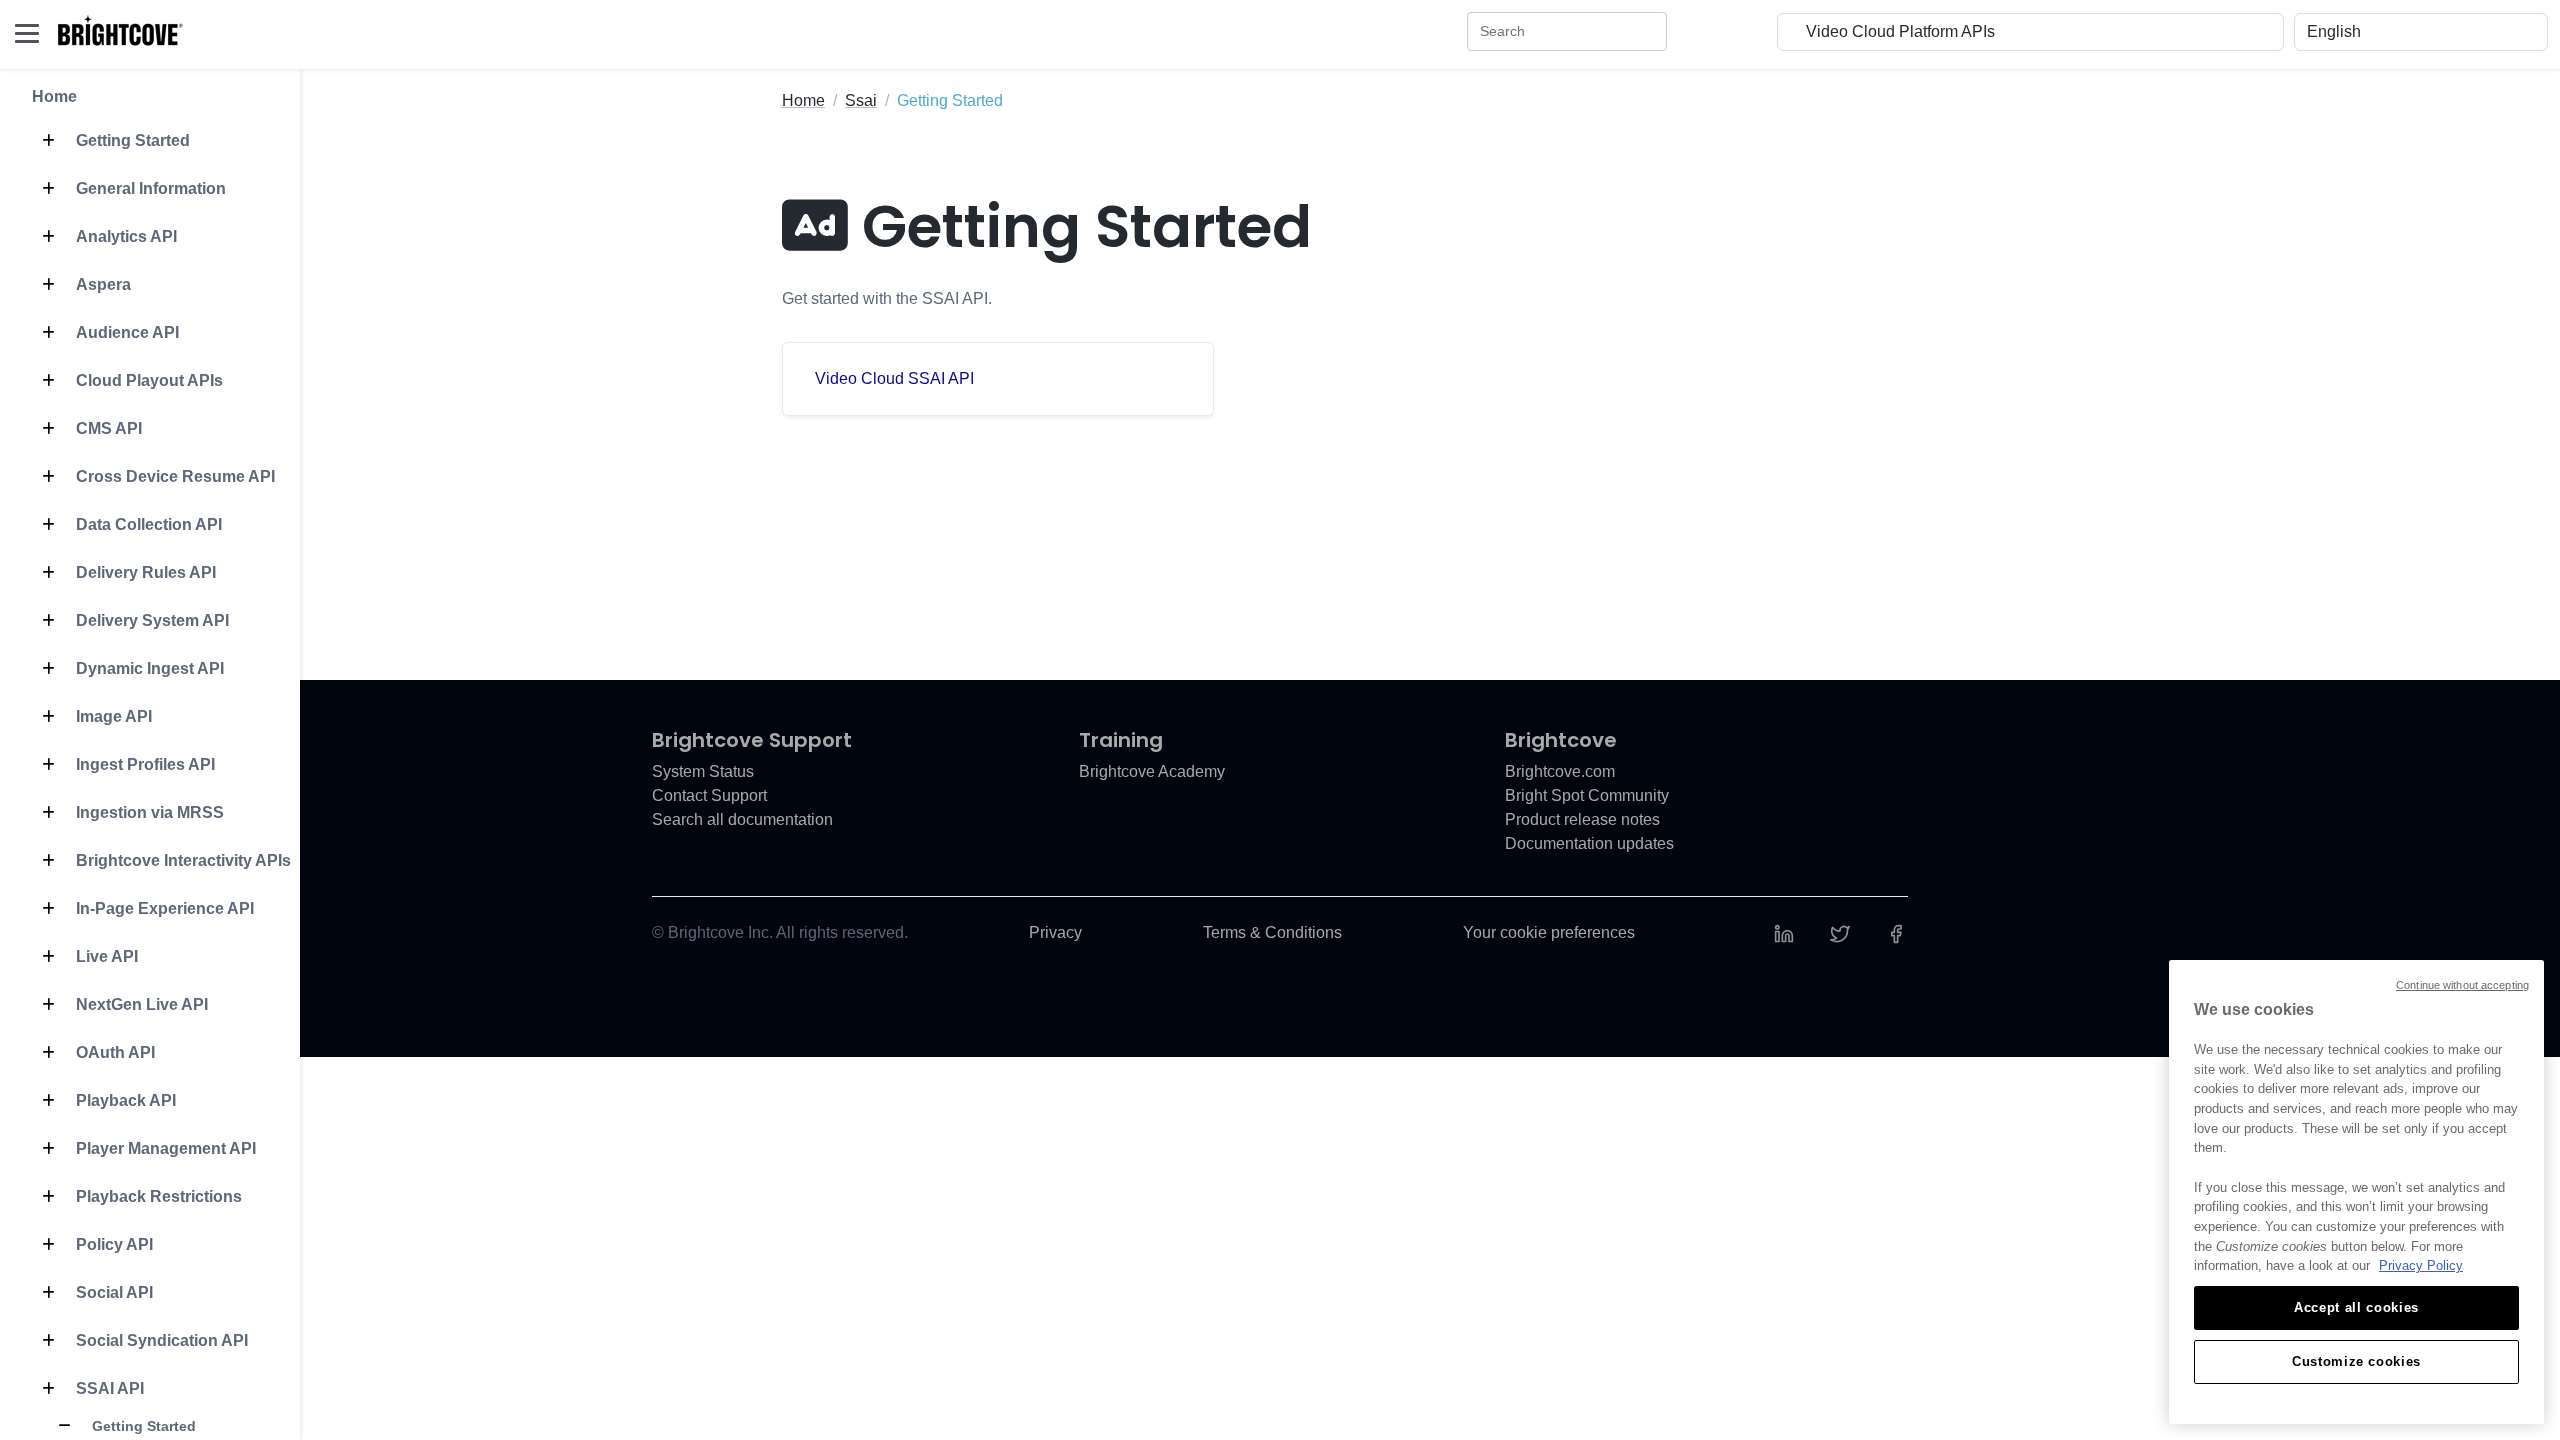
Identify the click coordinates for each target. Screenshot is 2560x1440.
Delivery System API (150, 620)
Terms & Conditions (1272, 932)
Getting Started (131, 140)
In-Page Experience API (163, 908)
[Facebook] (1896, 932)
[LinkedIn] (1784, 932)
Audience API (125, 332)
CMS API (107, 428)
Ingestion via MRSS (148, 812)
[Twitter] (1840, 932)
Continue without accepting (2462, 985)
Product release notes (1582, 819)
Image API (112, 716)
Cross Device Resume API (173, 476)
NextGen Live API (140, 1004)
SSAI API (108, 1388)
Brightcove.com (1560, 771)
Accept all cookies (2356, 1307)
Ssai (861, 100)
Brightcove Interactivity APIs (181, 860)
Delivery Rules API (144, 572)
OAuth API (113, 1052)
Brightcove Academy (1152, 771)
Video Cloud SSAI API (894, 378)
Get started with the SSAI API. (887, 298)
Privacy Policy (2421, 1265)
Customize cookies (2356, 1361)
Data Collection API (147, 524)
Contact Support (709, 795)
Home (54, 96)
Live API (105, 956)
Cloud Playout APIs (147, 380)
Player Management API (164, 1148)
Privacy (1055, 932)
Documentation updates (1589, 843)
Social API (112, 1292)
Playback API (124, 1100)
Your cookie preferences (1549, 932)
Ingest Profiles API (143, 764)
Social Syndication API (160, 1340)
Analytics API (124, 236)
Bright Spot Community (1587, 795)
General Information (149, 188)
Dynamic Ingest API (148, 668)
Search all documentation (742, 819)
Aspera (101, 284)
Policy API (112, 1244)
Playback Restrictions (157, 1196)
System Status (703, 771)
